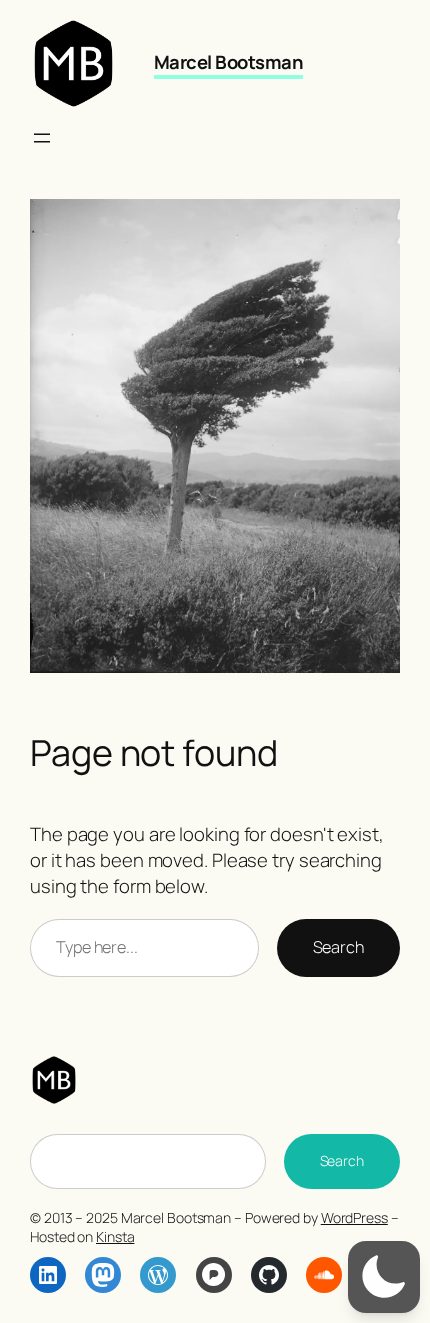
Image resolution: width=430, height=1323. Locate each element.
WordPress (354, 1217)
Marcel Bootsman (229, 62)
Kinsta (115, 1236)
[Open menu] (42, 138)
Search (338, 947)
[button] (384, 1277)
